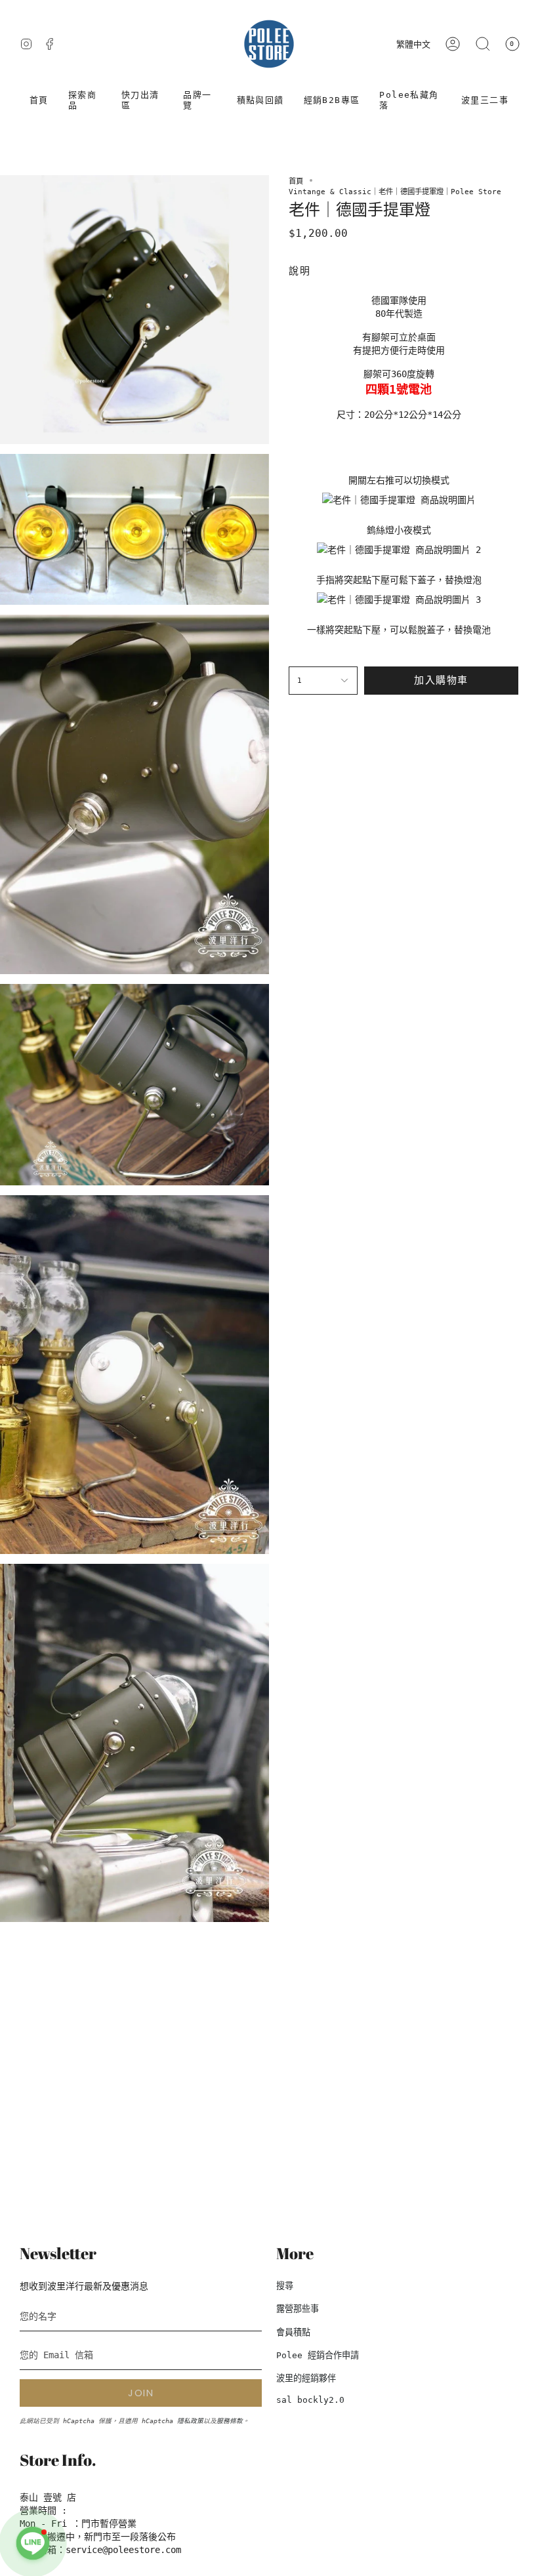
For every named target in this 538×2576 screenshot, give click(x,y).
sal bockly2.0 (310, 2400)
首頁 (296, 181)
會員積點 (293, 2332)
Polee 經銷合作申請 (318, 2355)
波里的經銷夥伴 (306, 2378)
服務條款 (230, 2421)
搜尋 (285, 2286)
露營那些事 (298, 2309)
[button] (85, 100)
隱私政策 (190, 2421)
